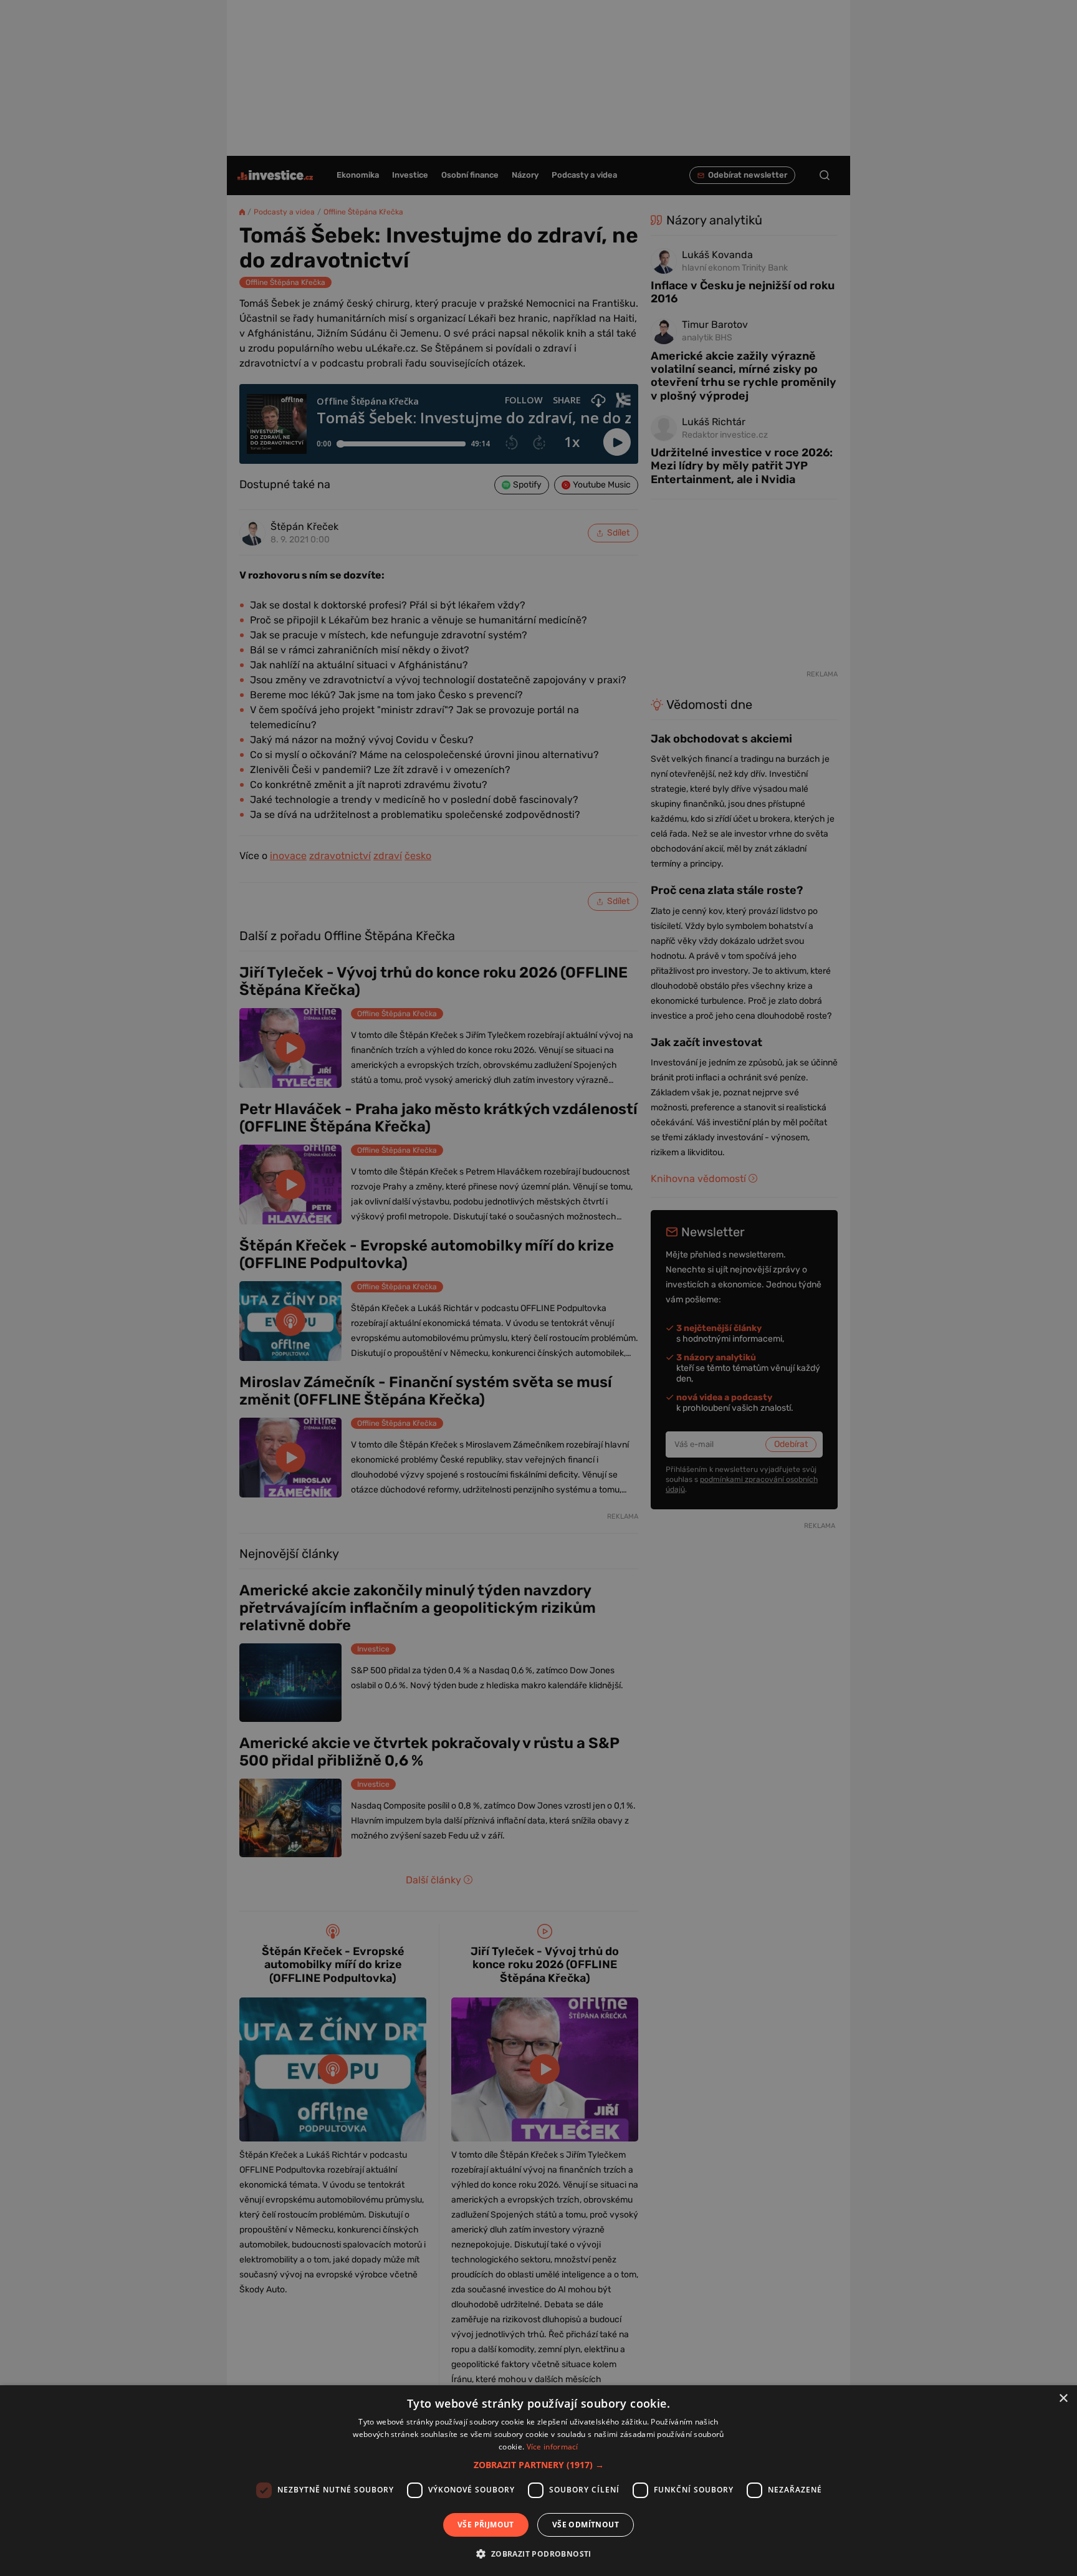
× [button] (1063, 2399)
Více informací (553, 2447)
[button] (539, 2465)
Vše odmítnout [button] (586, 2525)
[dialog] (538, 2481)
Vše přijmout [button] (486, 2525)
